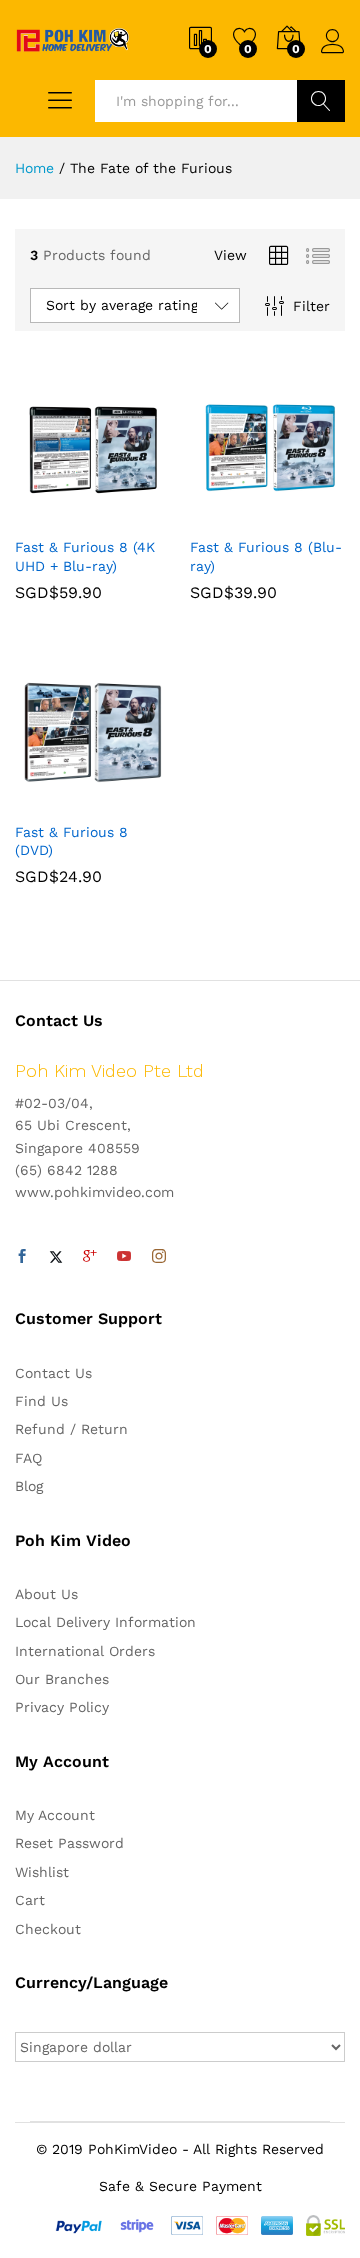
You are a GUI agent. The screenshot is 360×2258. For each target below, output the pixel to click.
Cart (30, 1900)
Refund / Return (71, 1429)
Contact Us (53, 1373)
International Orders (85, 1651)
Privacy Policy (62, 1707)
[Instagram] (159, 1257)
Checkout (48, 1929)
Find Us (41, 1401)
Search (321, 101)
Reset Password (69, 1843)
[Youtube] (124, 1257)
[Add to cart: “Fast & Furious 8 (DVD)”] (44, 799)
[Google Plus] (90, 1257)
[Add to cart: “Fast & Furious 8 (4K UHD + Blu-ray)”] (44, 514)
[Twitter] (56, 1257)
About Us (46, 1594)
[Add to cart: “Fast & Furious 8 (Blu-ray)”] (219, 514)
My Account (55, 1815)
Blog (29, 1486)
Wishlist (42, 1872)
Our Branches (62, 1679)
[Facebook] (22, 1257)
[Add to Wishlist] (136, 514)
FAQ (28, 1458)
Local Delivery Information (105, 1622)
